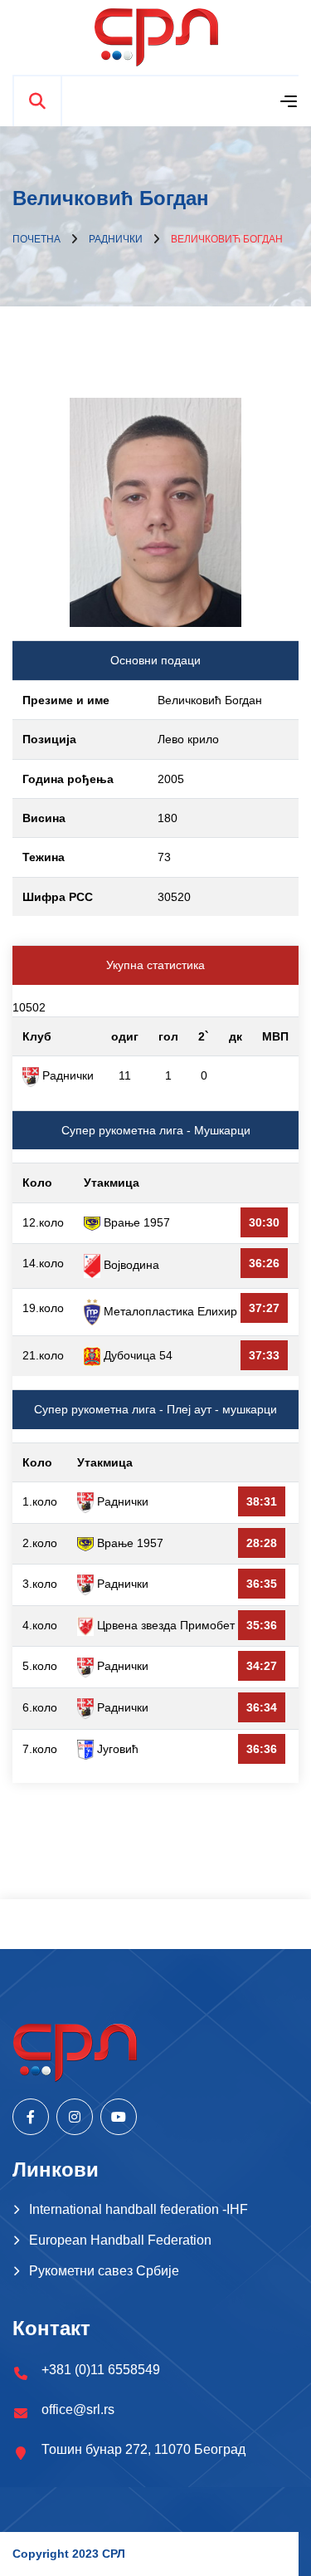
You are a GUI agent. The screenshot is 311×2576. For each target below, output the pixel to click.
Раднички (116, 239)
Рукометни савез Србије (104, 2271)
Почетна (36, 239)
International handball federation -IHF (138, 2209)
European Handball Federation (120, 2240)
